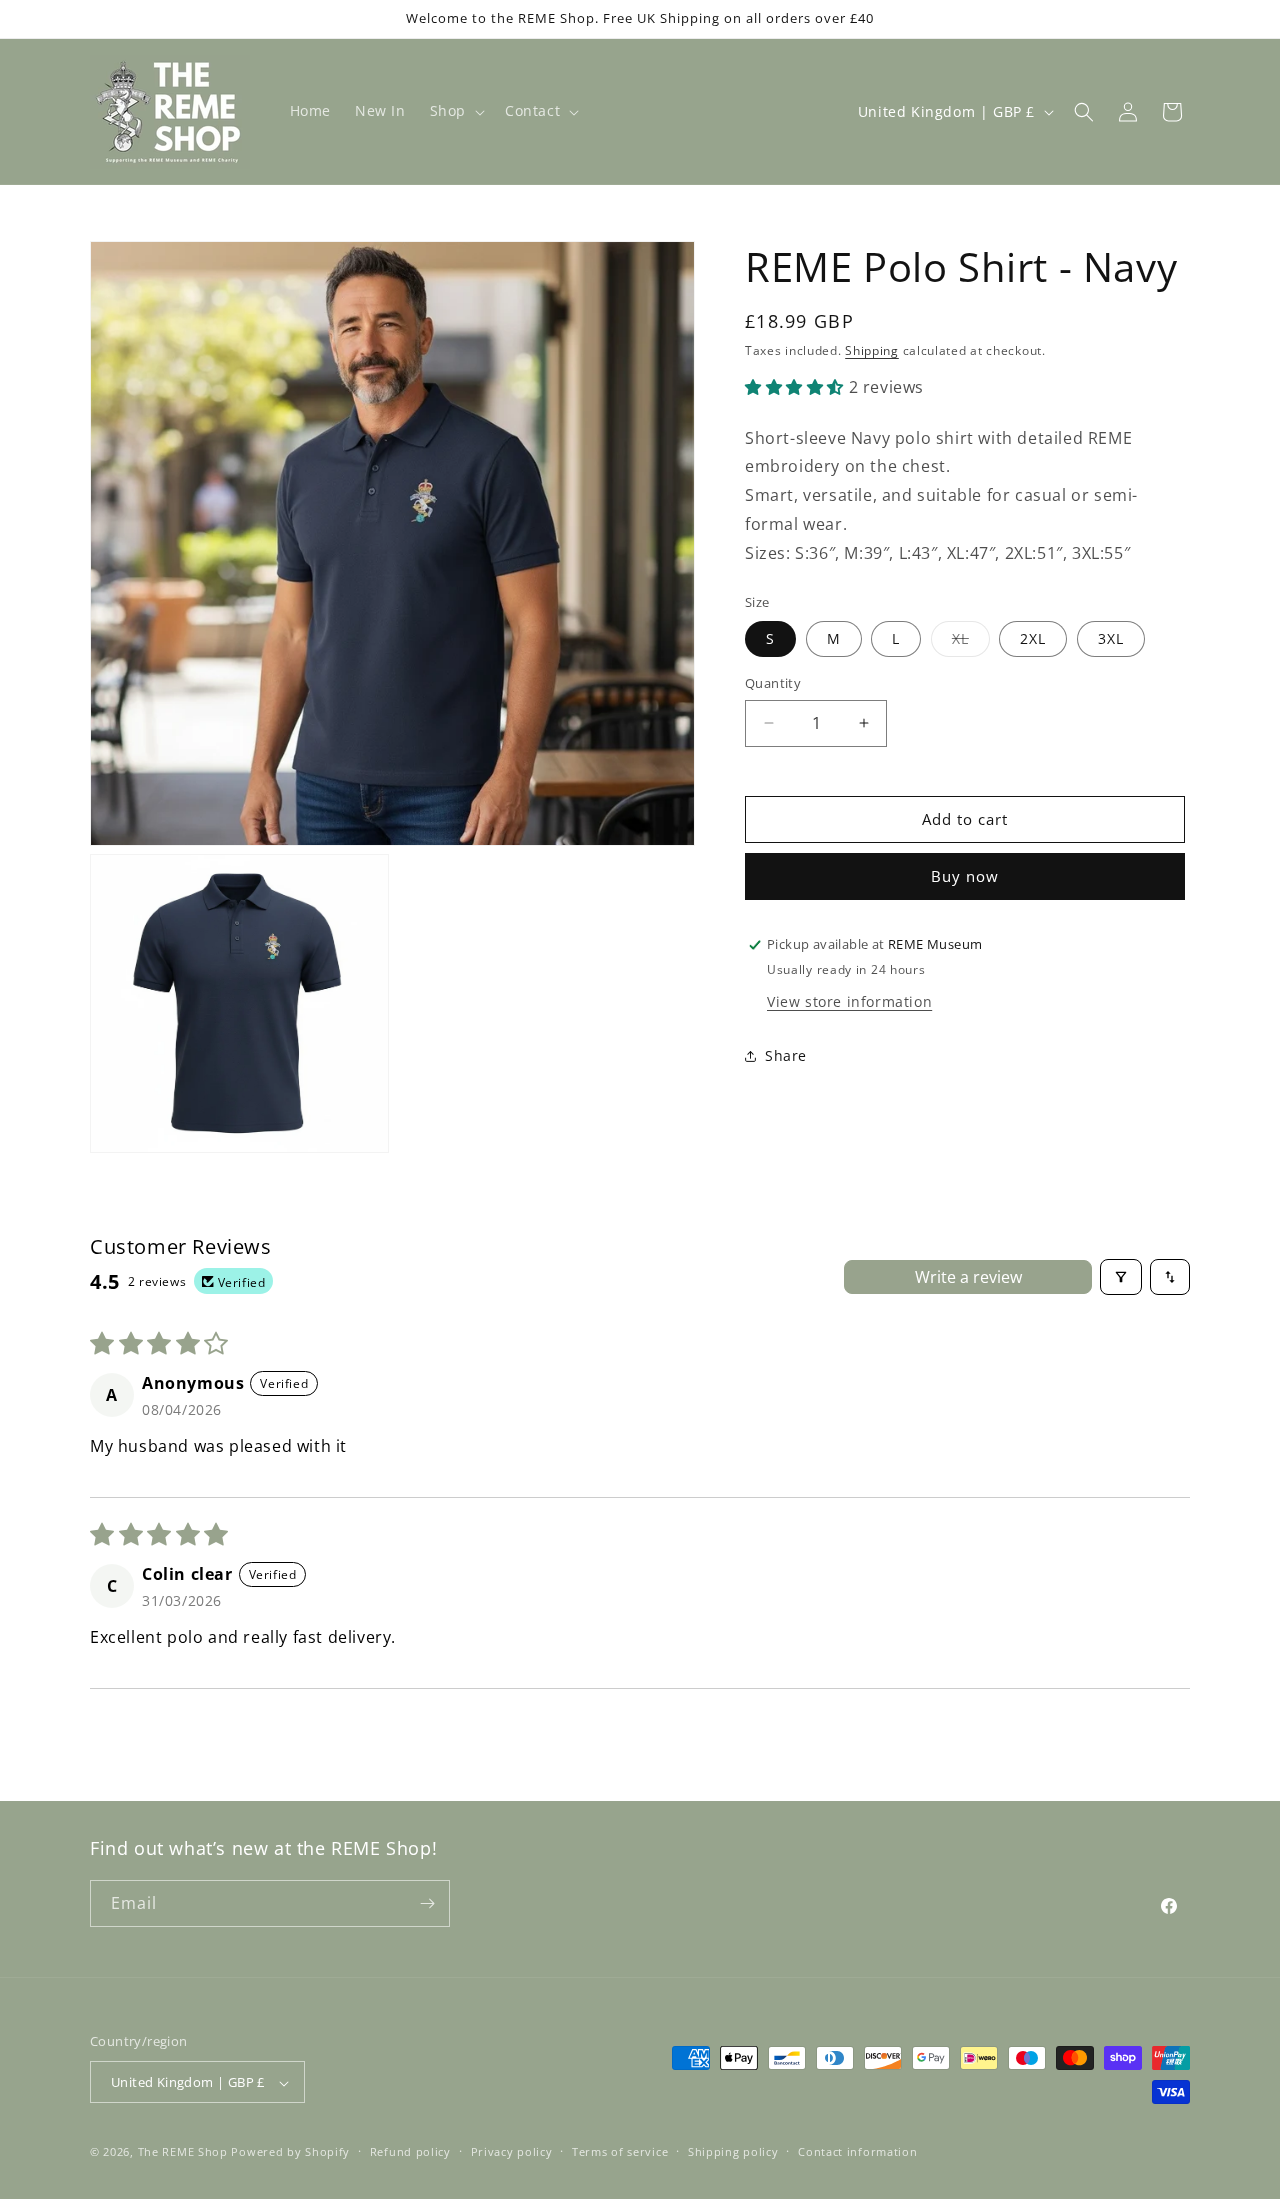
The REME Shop (183, 2152)
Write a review (968, 1277)
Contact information (857, 2151)
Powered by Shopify (290, 2152)
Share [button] (786, 1055)
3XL (1111, 638)
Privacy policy (512, 2151)
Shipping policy (733, 2151)
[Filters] (1121, 1277)
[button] (455, 111)
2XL (1033, 638)
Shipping (872, 350)
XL (971, 642)
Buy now (965, 876)
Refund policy (410, 2151)
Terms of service (620, 2151)
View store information (849, 1001)
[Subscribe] (427, 1903)
